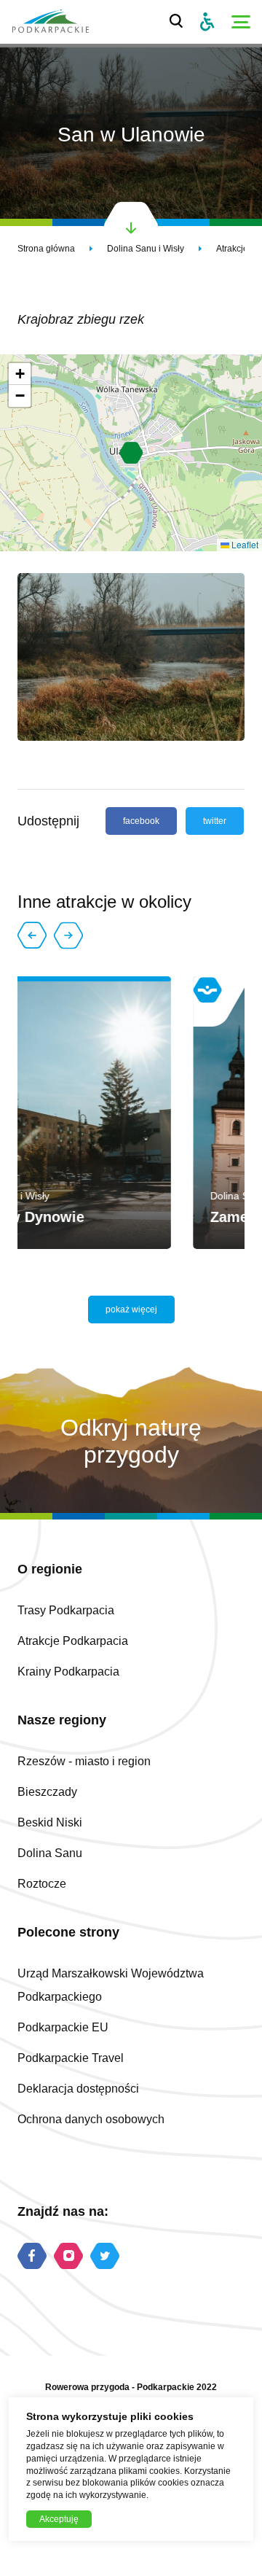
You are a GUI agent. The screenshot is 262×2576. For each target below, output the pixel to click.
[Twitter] (105, 2257)
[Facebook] (32, 2257)
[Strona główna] (51, 22)
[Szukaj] (176, 22)
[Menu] (241, 22)
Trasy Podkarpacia (66, 1610)
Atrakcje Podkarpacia (73, 1641)
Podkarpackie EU (63, 2027)
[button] (131, 453)
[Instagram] (68, 2257)
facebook (141, 821)
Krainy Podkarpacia (68, 1672)
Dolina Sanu (50, 1853)
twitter (215, 821)
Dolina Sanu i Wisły (146, 249)
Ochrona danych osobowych (91, 2119)
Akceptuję (59, 2519)
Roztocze (42, 1884)
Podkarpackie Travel (71, 2058)
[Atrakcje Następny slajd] (68, 935)
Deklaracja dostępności (78, 2089)
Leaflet (244, 544)
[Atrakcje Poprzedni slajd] (32, 935)
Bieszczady (47, 1792)
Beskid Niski (50, 1822)
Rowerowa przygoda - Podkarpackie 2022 (131, 2387)
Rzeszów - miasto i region (84, 1761)
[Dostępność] (207, 22)
